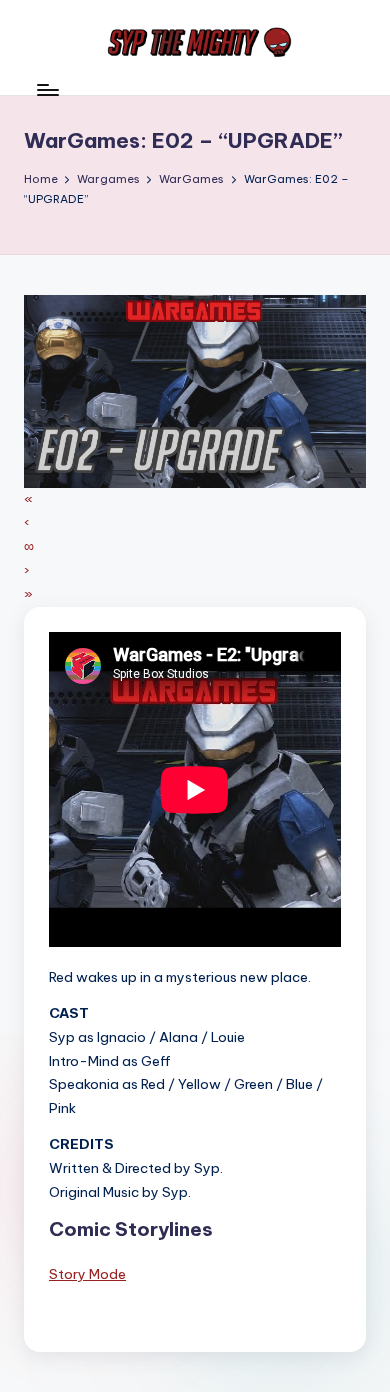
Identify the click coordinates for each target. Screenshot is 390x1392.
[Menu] (47, 89)
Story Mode (87, 1274)
